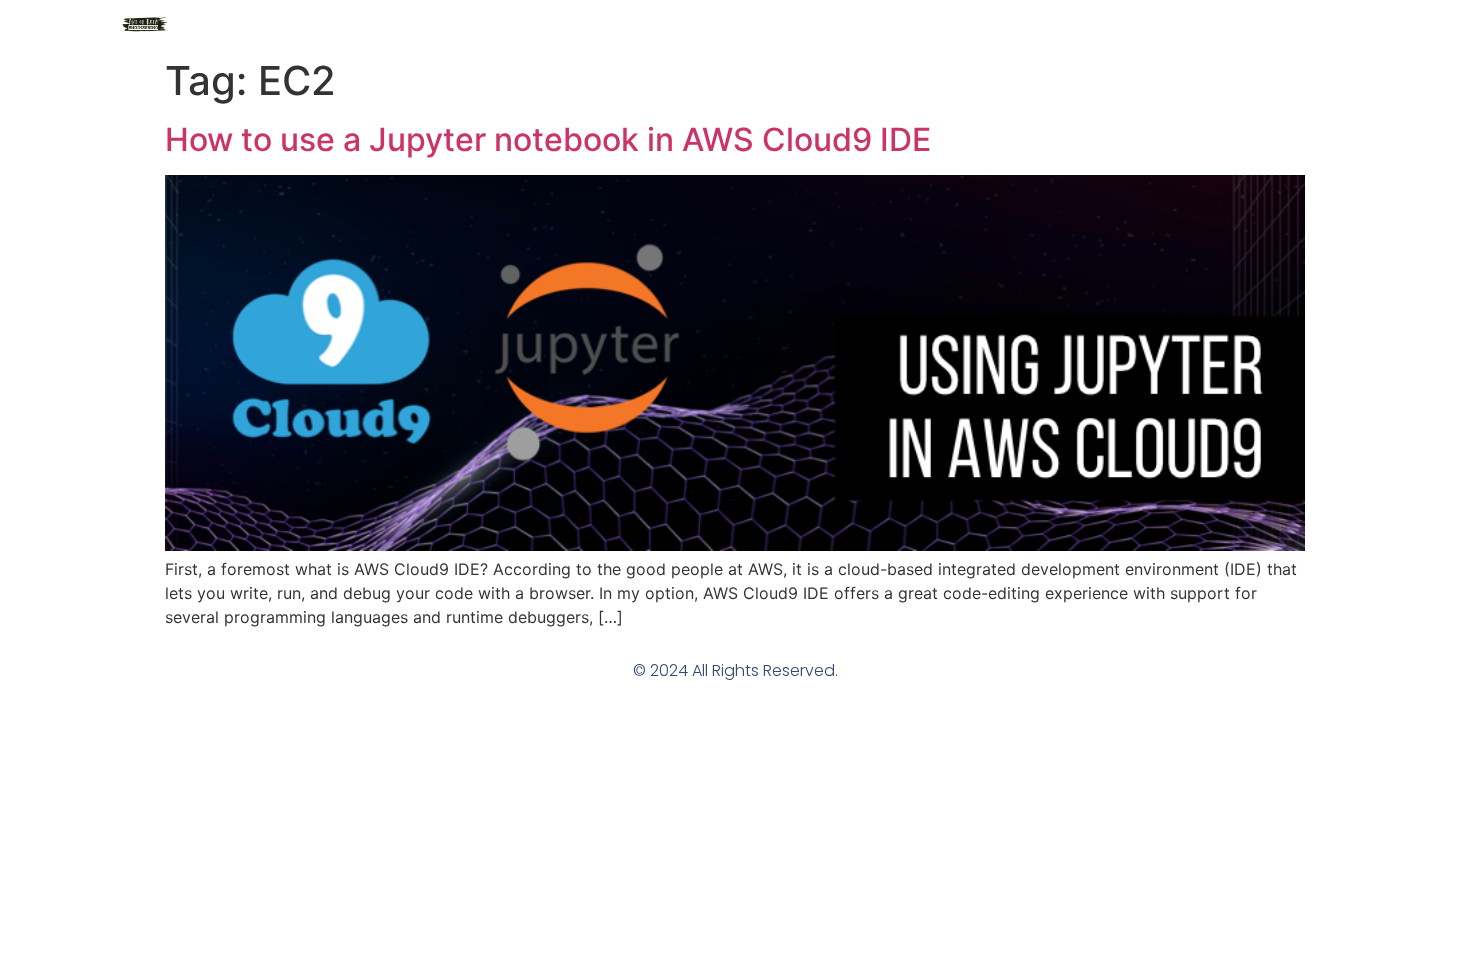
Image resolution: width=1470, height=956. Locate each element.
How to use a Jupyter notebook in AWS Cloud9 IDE (548, 139)
